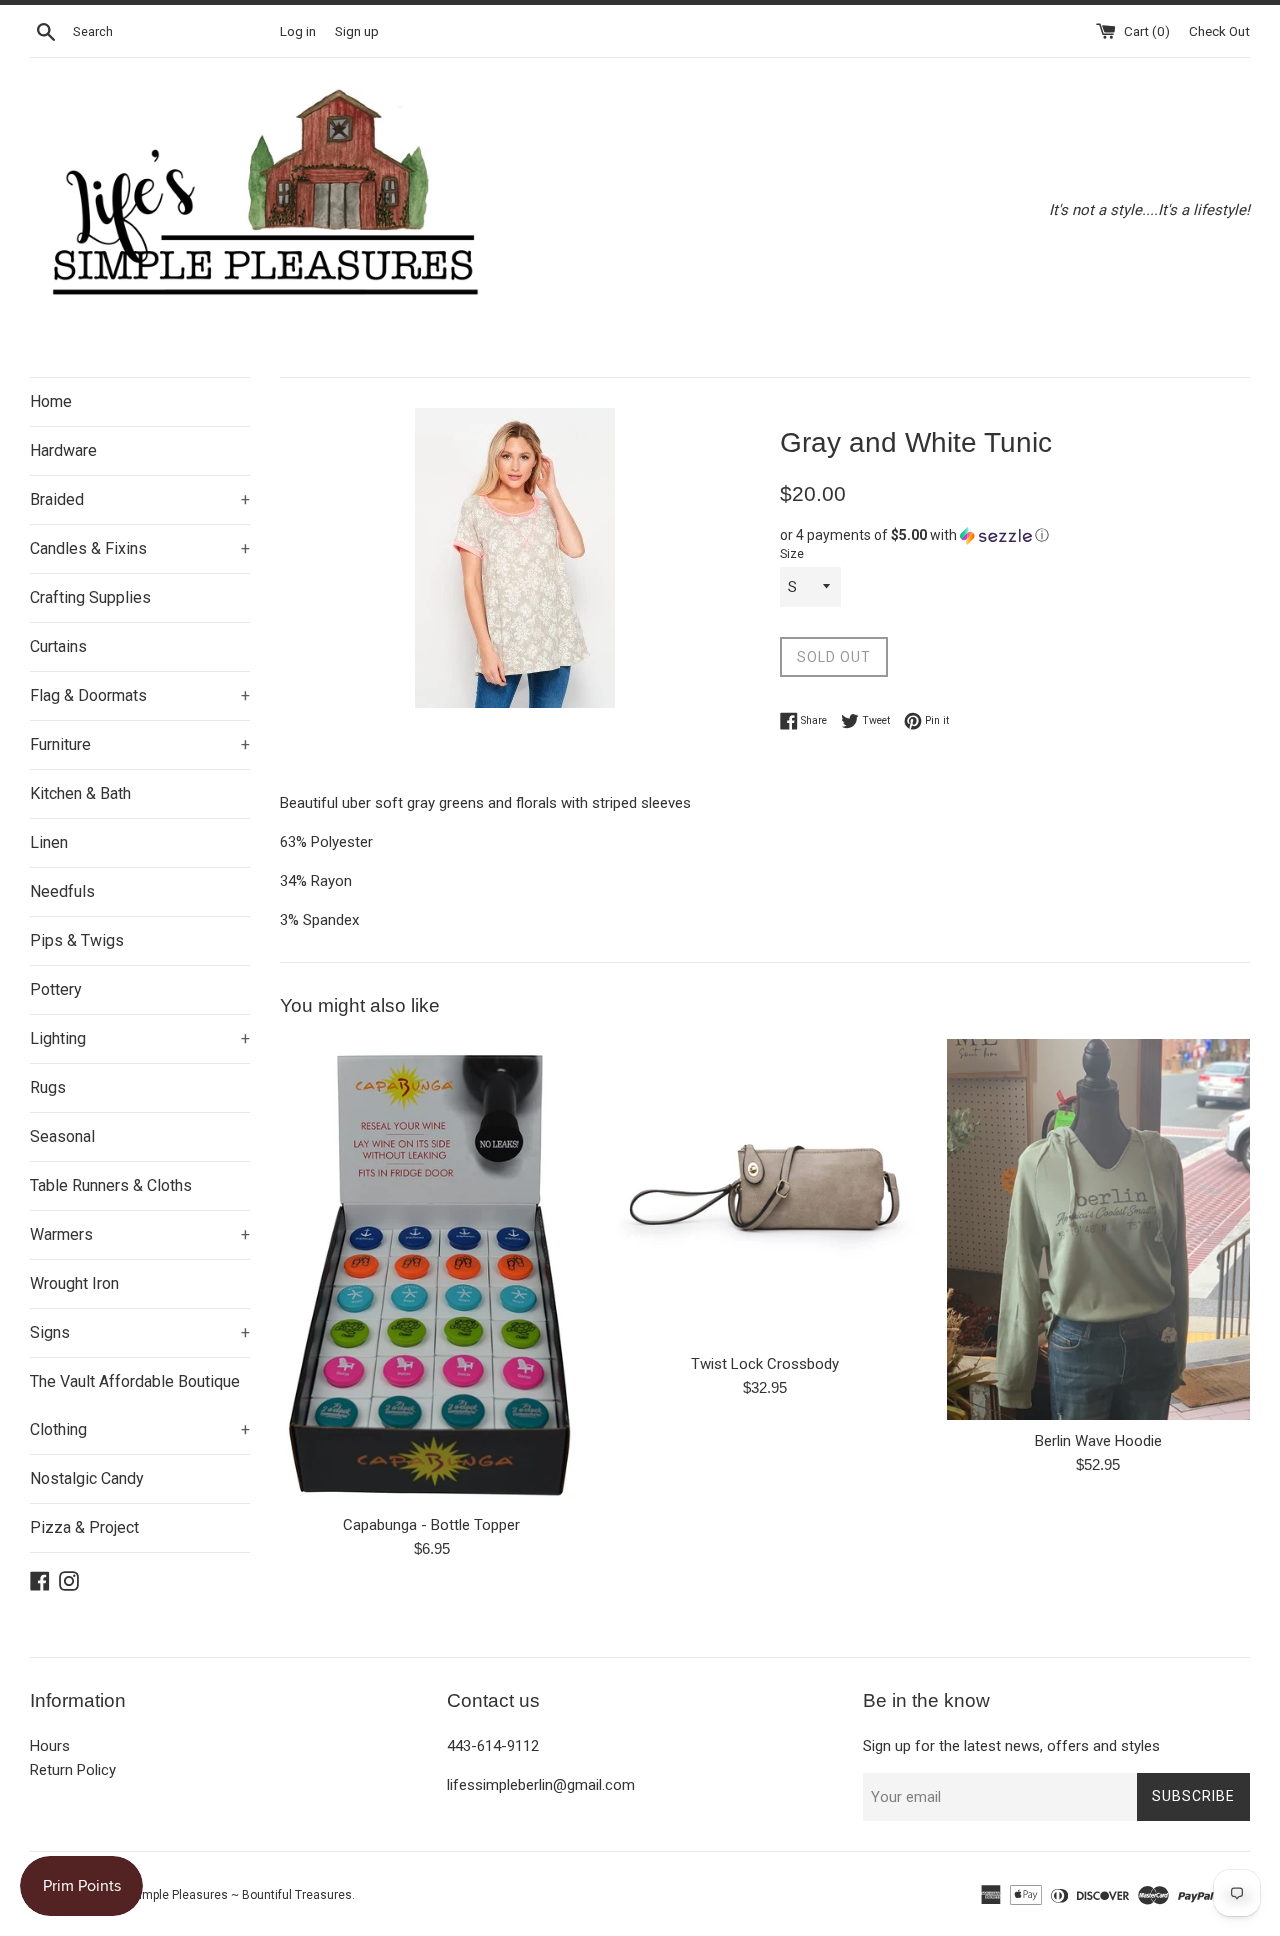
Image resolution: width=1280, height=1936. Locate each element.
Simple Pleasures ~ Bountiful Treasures (242, 1895)
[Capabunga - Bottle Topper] (431, 1271)
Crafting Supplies (90, 597)
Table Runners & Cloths (111, 1185)
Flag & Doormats (140, 695)
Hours (50, 1746)
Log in (298, 31)
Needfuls (62, 891)
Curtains (58, 646)
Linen (49, 842)
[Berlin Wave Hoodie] (1098, 1229)
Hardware (63, 450)
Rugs (48, 1087)
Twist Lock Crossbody (765, 1364)
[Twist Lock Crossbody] (764, 1190)
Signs (140, 1332)
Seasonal (62, 1136)
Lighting (140, 1038)
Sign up (357, 31)
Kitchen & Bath (80, 793)
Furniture (140, 744)
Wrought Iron (74, 1283)
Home (51, 401)
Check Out (1219, 31)
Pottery (56, 989)
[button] (1015, 535)
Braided (140, 499)
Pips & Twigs (77, 940)
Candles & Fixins (140, 548)
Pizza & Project (84, 1527)
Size (792, 554)
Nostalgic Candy (87, 1478)
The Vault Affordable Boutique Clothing (140, 1405)
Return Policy (73, 1770)
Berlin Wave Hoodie (1098, 1442)
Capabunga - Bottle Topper (431, 1525)
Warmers (140, 1234)
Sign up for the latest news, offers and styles (1011, 1746)
